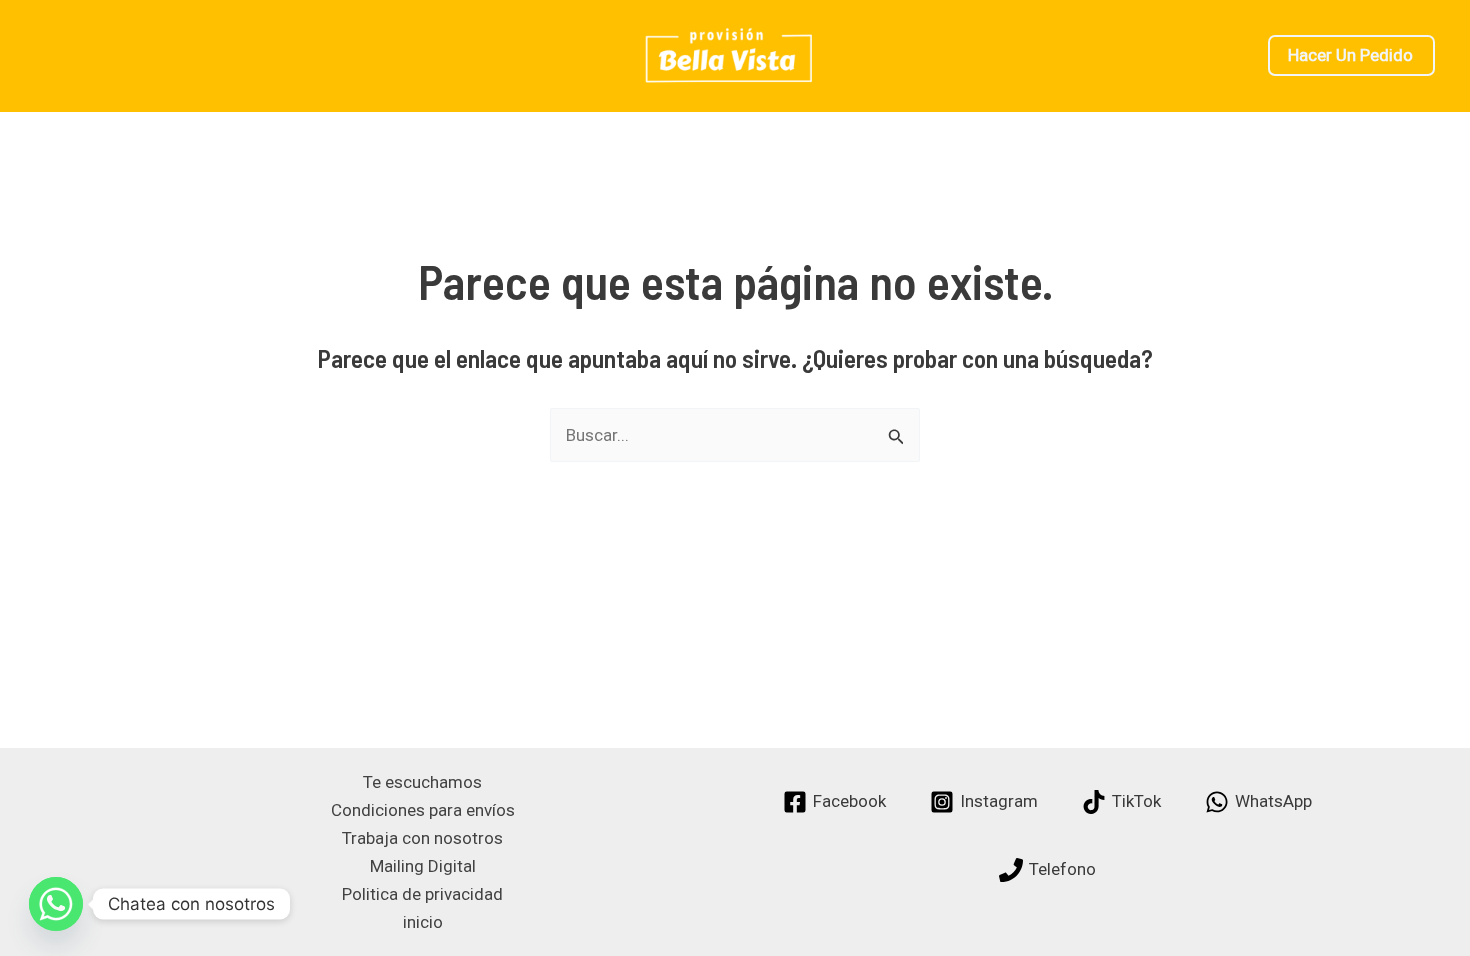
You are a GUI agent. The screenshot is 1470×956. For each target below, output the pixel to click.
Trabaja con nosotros (422, 838)
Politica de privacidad (422, 894)
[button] (1351, 55)
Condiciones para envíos (423, 810)
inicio (423, 922)
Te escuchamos (422, 782)
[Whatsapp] (56, 904)
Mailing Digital (423, 866)
